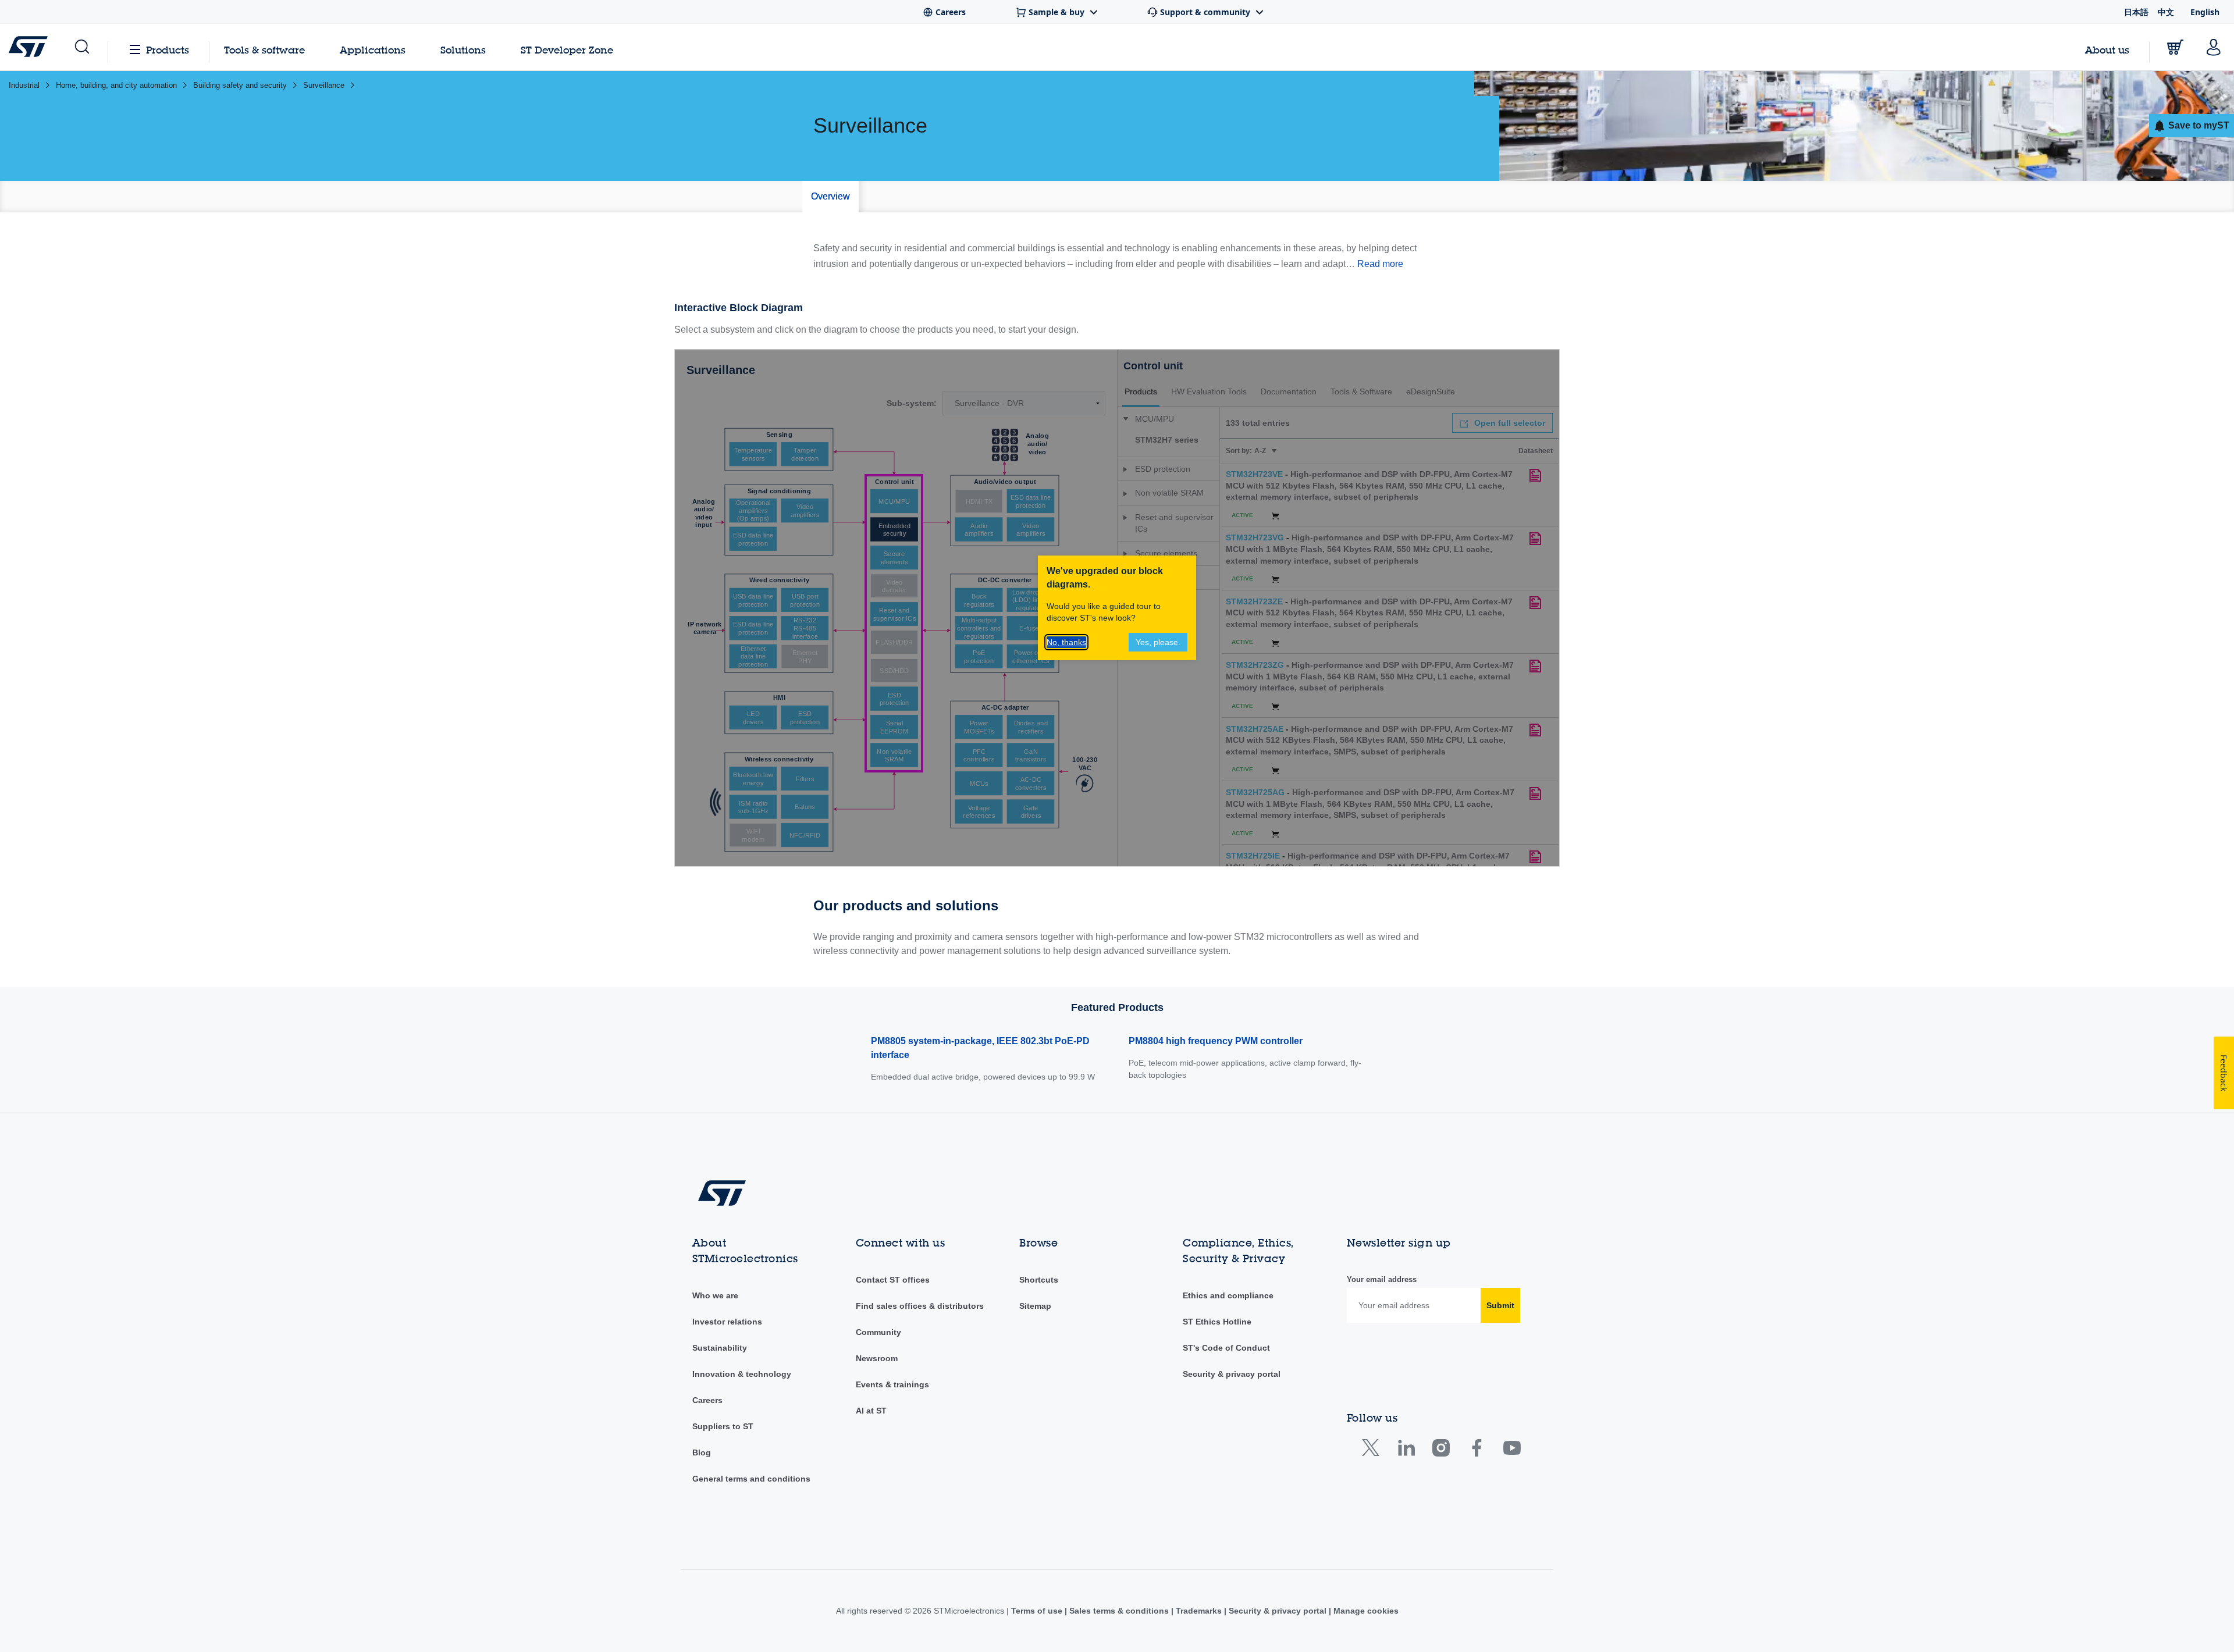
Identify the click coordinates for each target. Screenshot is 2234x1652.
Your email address (1382, 1279)
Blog (702, 1452)
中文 (2166, 12)
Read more (1380, 264)
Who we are (715, 1295)
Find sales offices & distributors (920, 1306)
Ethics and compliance (1228, 1295)
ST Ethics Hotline (1217, 1322)
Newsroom (877, 1358)
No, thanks (1066, 642)
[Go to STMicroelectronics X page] (1373, 1450)
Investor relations (727, 1322)
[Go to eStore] (2175, 47)
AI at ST (871, 1411)
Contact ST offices (893, 1280)
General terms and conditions (751, 1479)
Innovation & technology (742, 1374)
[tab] (830, 197)
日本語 (2136, 12)
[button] (81, 47)
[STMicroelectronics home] (31, 47)
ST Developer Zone (567, 50)
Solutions (463, 50)
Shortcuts (1039, 1280)
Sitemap (1035, 1306)
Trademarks (1199, 1611)
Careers (707, 1400)
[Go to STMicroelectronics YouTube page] (1512, 1450)
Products (168, 50)
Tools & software (264, 50)
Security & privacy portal (1232, 1374)
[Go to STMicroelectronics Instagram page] (1441, 1450)
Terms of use (1038, 1611)
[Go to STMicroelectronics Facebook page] (1476, 1450)
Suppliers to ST (723, 1426)
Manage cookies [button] (1365, 1611)
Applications (373, 50)
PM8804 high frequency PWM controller (1216, 1041)
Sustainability (720, 1348)
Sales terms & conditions (1119, 1611)
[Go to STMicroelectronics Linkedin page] (1406, 1450)
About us (2107, 50)
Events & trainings (892, 1384)
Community (878, 1332)
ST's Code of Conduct (1226, 1348)
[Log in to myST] (2214, 47)
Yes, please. (1158, 642)
